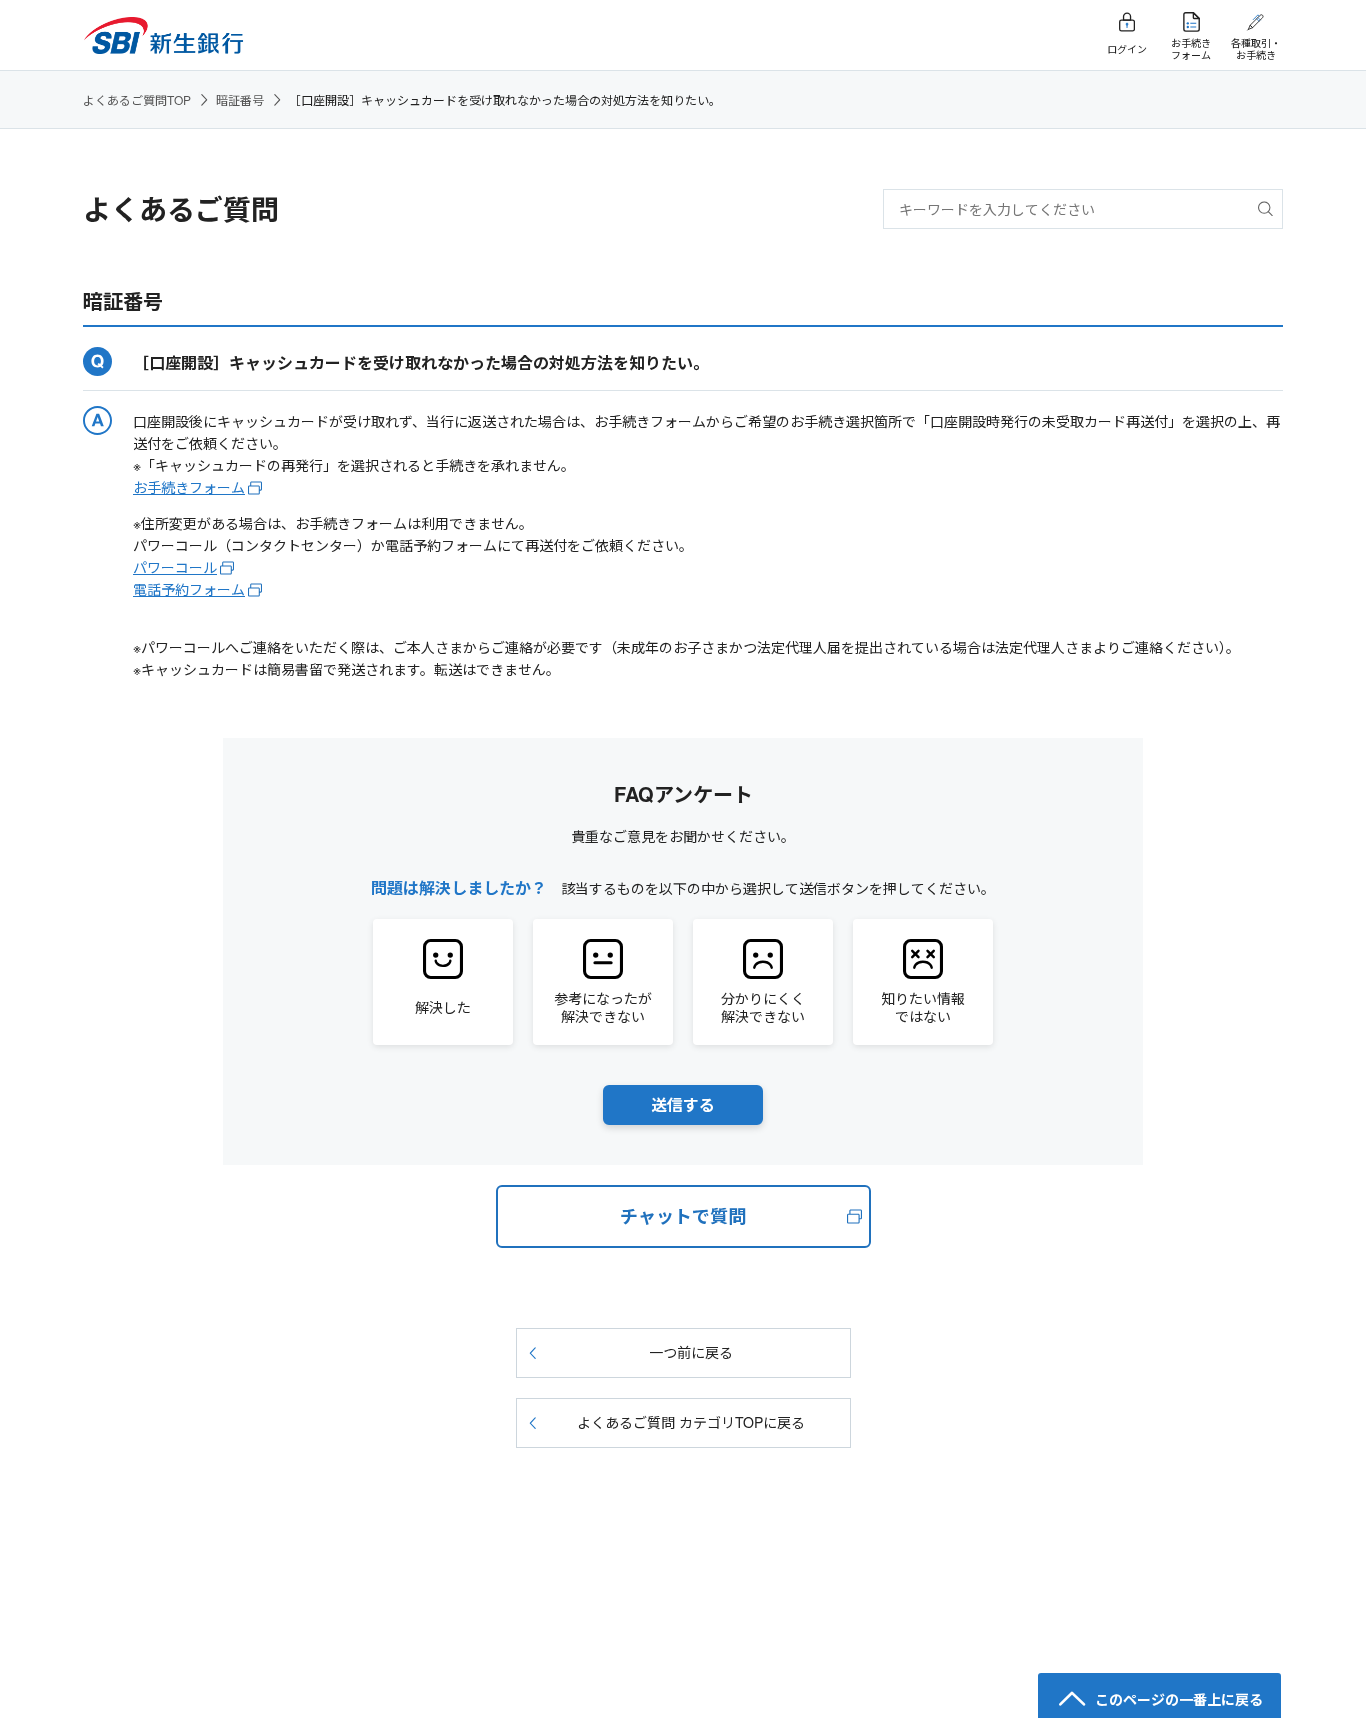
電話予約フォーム (189, 589)
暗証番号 (240, 99)
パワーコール (175, 567)
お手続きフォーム (189, 487)
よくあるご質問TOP (137, 99)
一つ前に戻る (691, 1352)
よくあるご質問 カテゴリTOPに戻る (691, 1422)
